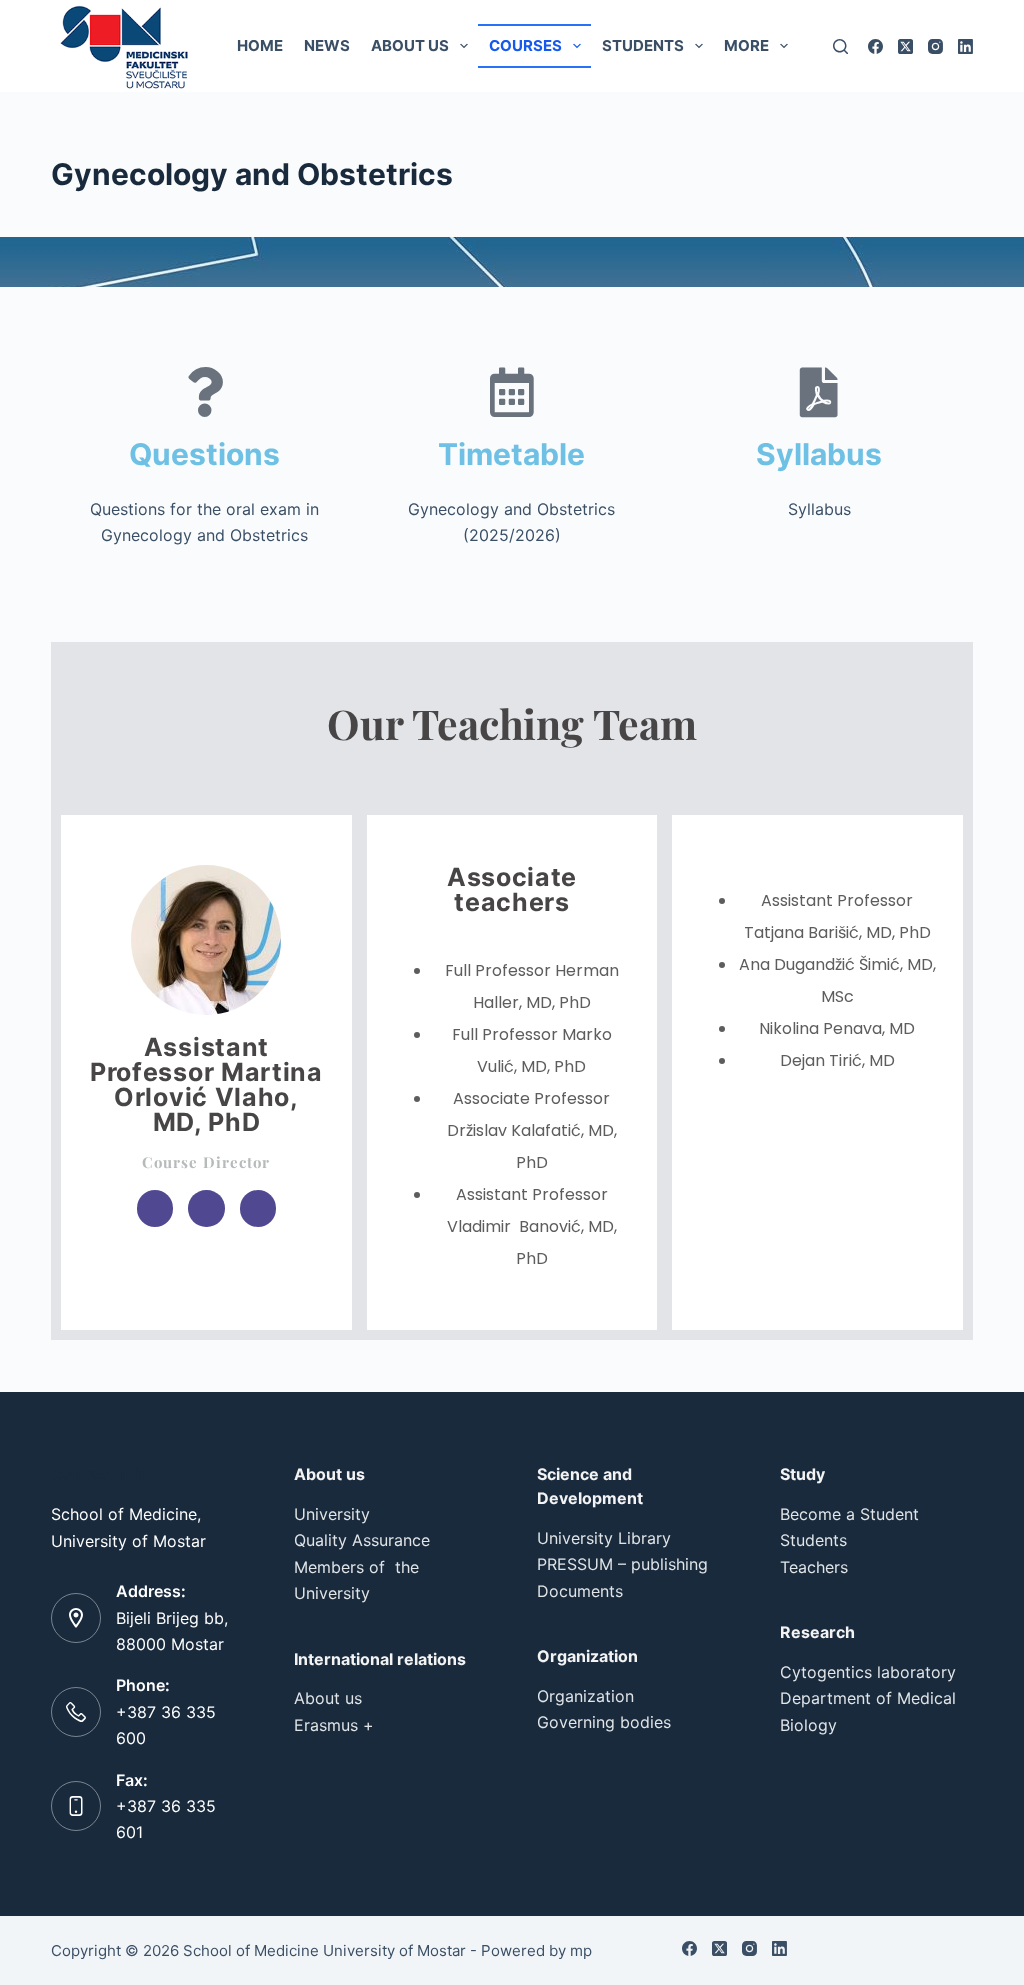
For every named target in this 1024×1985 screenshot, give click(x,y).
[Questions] (205, 392)
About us (410, 45)
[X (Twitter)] (905, 46)
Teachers (814, 1567)
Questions (204, 454)
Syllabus (819, 454)
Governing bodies (604, 1722)
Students (643, 45)
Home (260, 45)
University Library (604, 1538)
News (327, 45)
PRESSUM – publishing (622, 1564)
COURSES (525, 45)
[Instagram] (935, 46)
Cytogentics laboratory (868, 1672)
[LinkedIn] (965, 46)
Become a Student (849, 1514)
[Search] (840, 46)
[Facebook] (875, 46)
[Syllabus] (819, 392)
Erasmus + (334, 1725)
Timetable (511, 454)
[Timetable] (512, 392)
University (332, 1514)
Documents (580, 1591)
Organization (585, 1696)
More (746, 45)
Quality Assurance (362, 1540)
